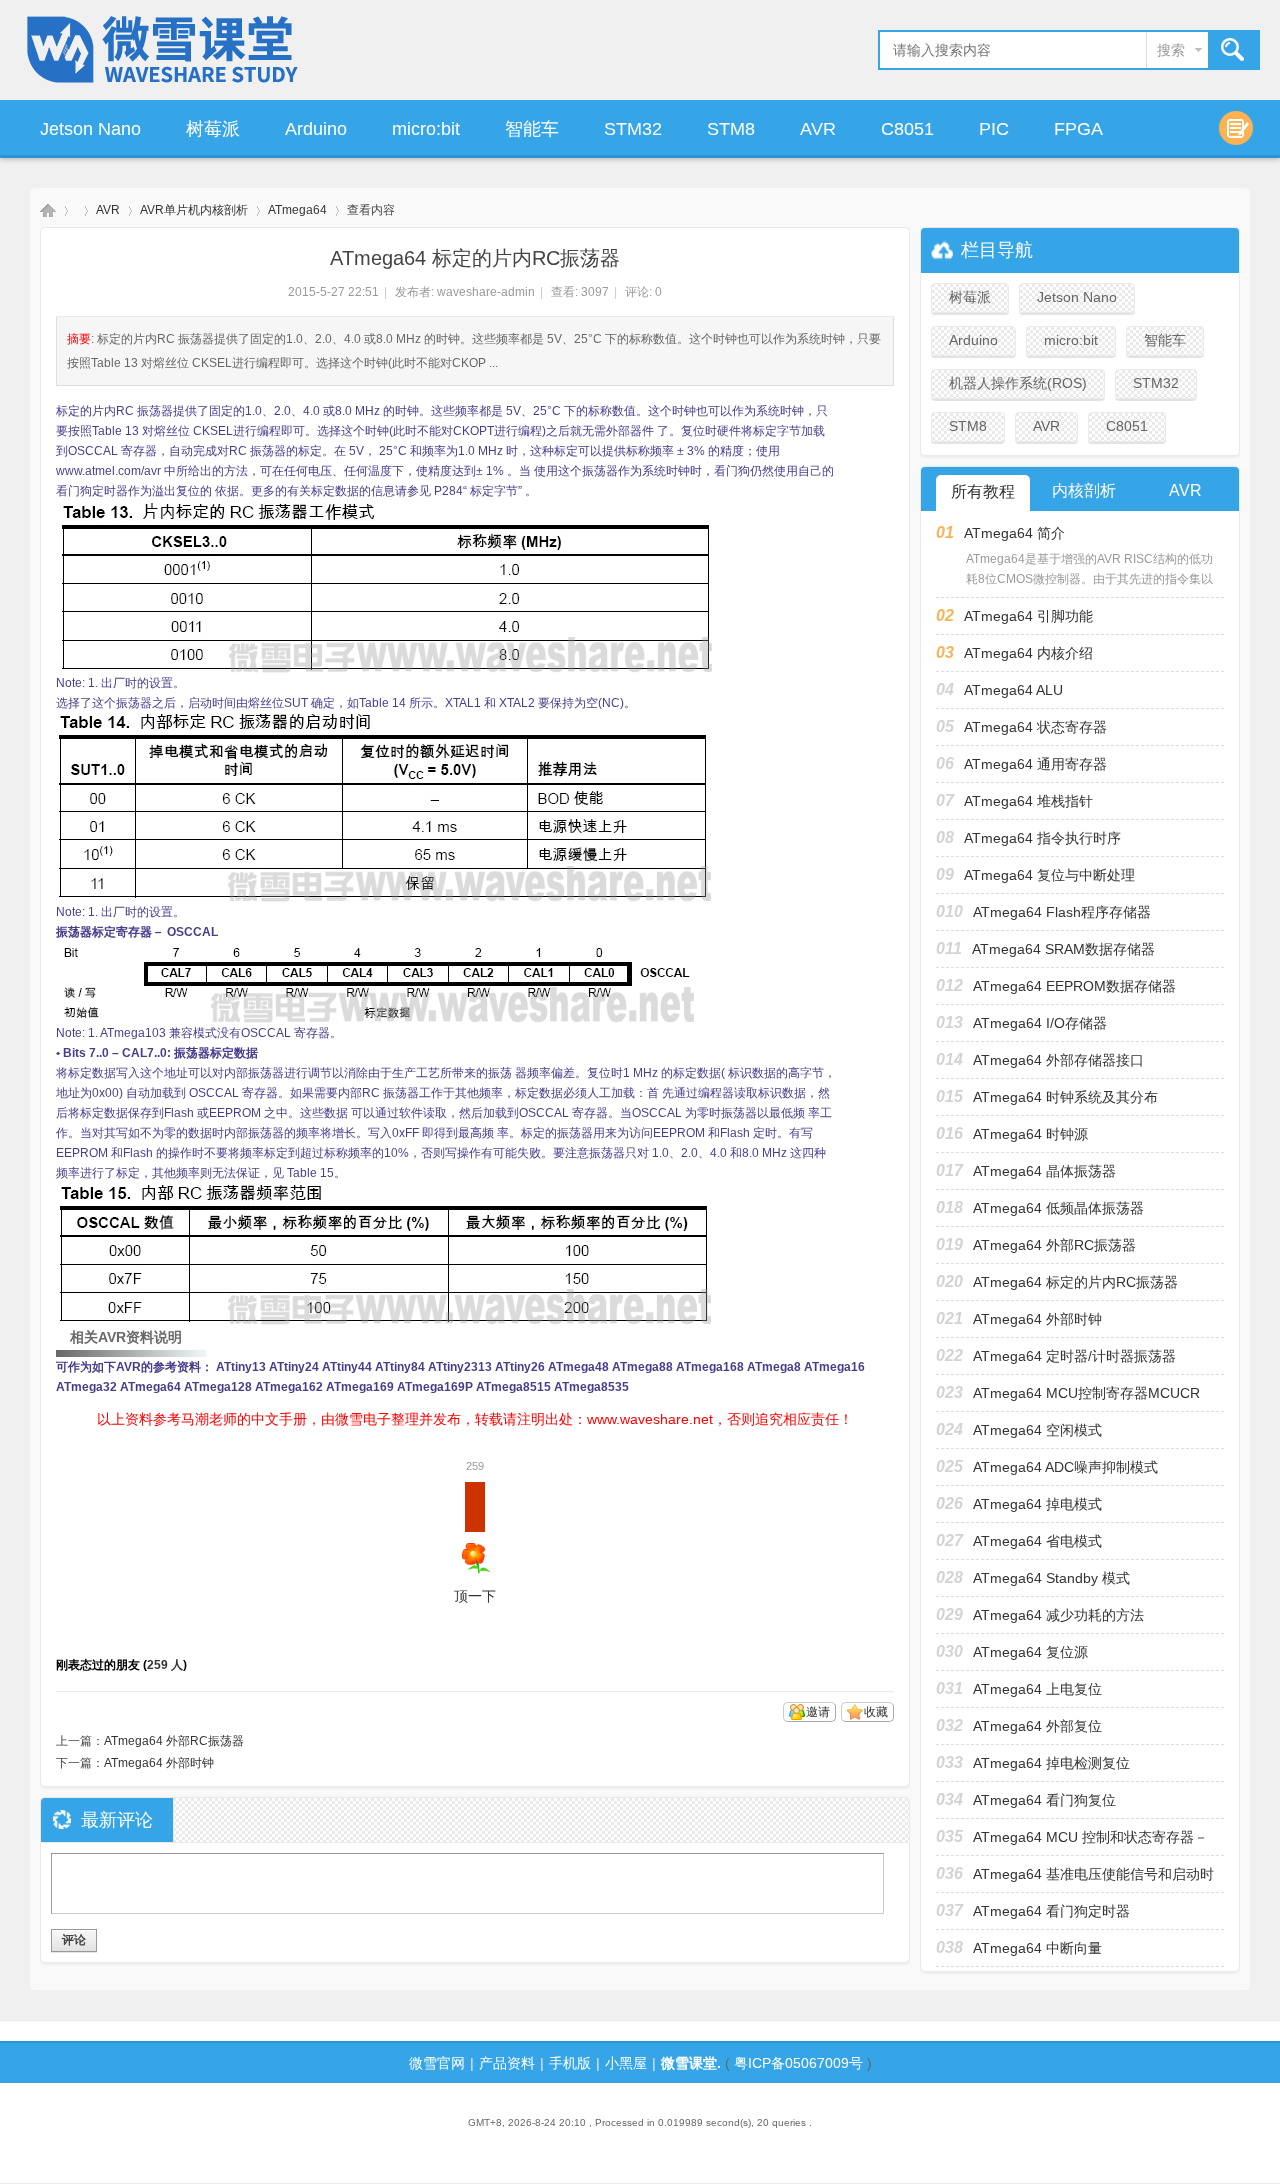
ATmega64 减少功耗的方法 (1058, 1615)
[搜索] (1233, 50)
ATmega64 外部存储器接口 (1058, 1060)
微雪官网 (437, 2063)
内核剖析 (1084, 490)
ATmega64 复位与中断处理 (1049, 875)
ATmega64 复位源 (1030, 1652)
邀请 (818, 1712)
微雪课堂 (48, 210)
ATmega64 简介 (1014, 533)
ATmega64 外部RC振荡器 (174, 1741)
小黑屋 (626, 2063)
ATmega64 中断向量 (1037, 1948)
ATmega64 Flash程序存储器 (1062, 912)
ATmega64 (297, 210)
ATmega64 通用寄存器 (1035, 764)
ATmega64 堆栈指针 (1028, 801)
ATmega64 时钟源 (1030, 1134)
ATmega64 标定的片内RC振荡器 (1075, 1282)
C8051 (907, 129)
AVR (818, 129)
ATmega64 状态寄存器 (1035, 727)
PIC (994, 129)
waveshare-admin (486, 292)
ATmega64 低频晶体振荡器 (1058, 1208)
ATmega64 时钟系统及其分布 (1065, 1097)
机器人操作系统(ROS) (1018, 383)
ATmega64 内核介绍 (1028, 653)
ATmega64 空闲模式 (1037, 1430)
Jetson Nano (90, 129)
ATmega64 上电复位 (1037, 1689)
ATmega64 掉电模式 (1037, 1504)
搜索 (1171, 50)
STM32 (633, 129)
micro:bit (426, 129)
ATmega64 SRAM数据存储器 (1063, 949)
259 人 (165, 1665)
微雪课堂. (691, 2063)
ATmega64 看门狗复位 (1044, 1800)
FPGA (1078, 129)
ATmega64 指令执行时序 (1042, 838)
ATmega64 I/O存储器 (1040, 1023)
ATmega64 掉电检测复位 (1051, 1763)
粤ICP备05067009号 (798, 2063)
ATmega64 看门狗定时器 (1051, 1911)
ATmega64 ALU (1013, 690)
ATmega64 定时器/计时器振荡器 (1074, 1356)
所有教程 (983, 491)
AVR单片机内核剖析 (194, 210)
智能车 (532, 129)
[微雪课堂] (164, 86)
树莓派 (213, 129)
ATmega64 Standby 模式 (1051, 1578)
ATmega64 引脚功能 (1028, 616)
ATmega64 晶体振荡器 (1044, 1171)
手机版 (570, 2063)
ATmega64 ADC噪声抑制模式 (1065, 1467)
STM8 (731, 129)
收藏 (876, 1712)
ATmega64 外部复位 (1037, 1726)
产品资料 (507, 2063)
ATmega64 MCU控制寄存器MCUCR (1086, 1393)
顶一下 (475, 1543)
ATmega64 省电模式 (1037, 1541)
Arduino (316, 129)
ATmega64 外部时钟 (159, 1763)
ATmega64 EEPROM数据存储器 (1074, 986)
